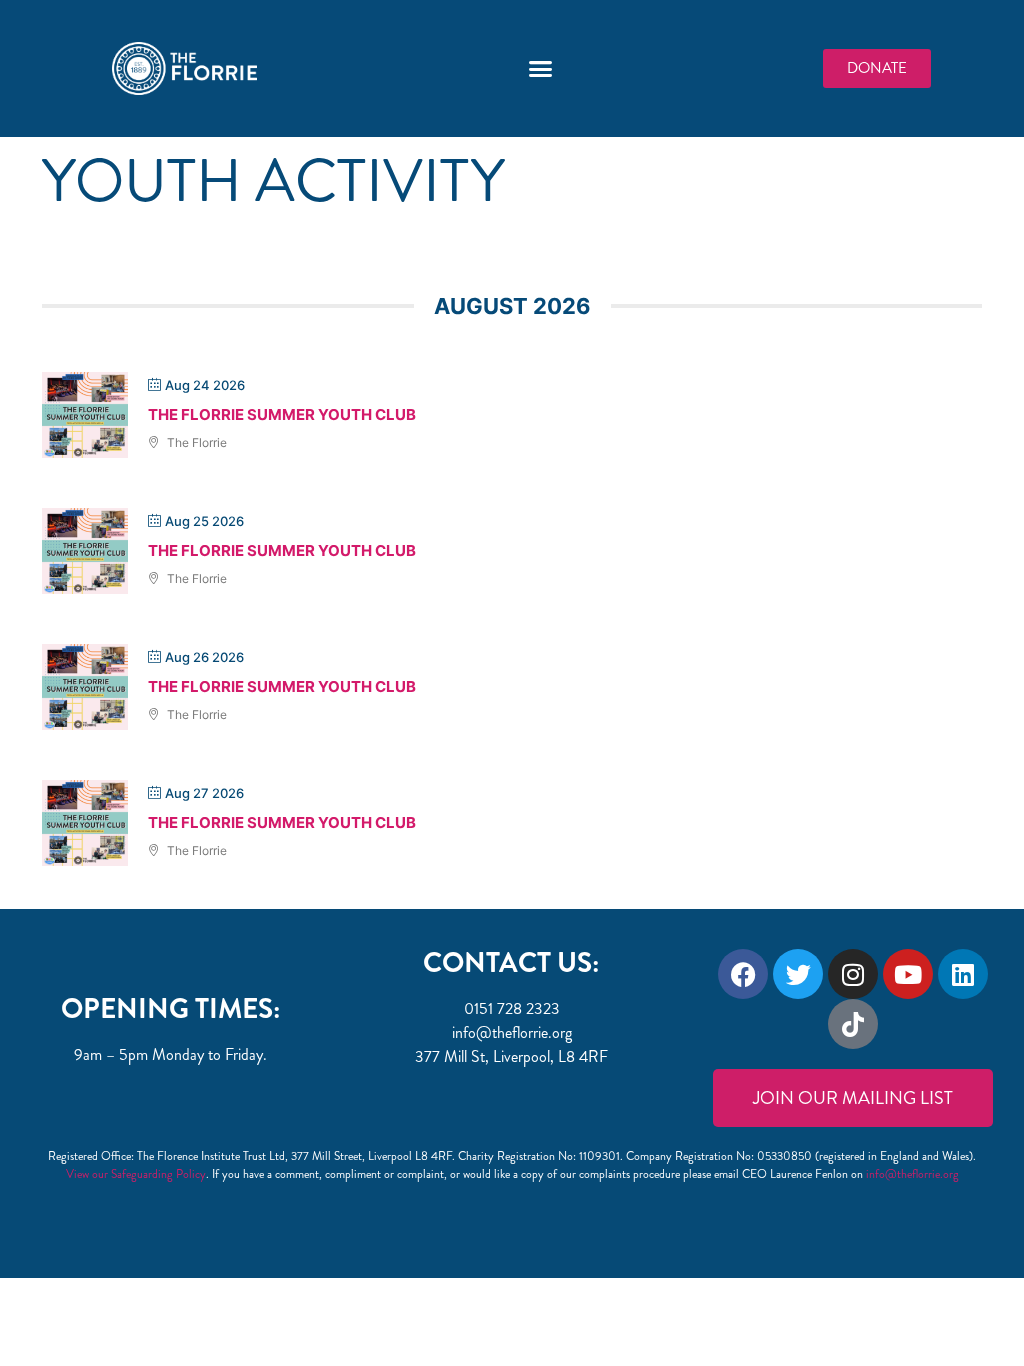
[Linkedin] (963, 974)
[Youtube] (908, 974)
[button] (541, 69)
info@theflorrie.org (912, 1174)
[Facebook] (743, 974)
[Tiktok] (853, 1024)
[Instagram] (853, 974)
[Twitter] (798, 974)
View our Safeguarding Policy (136, 1174)
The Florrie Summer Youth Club (282, 414)
